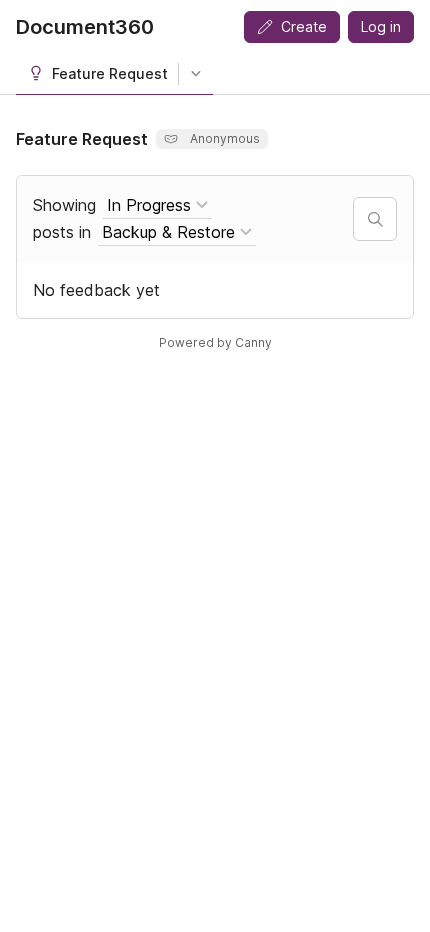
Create (304, 26)
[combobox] (157, 205)
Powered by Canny (215, 342)
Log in (381, 26)
